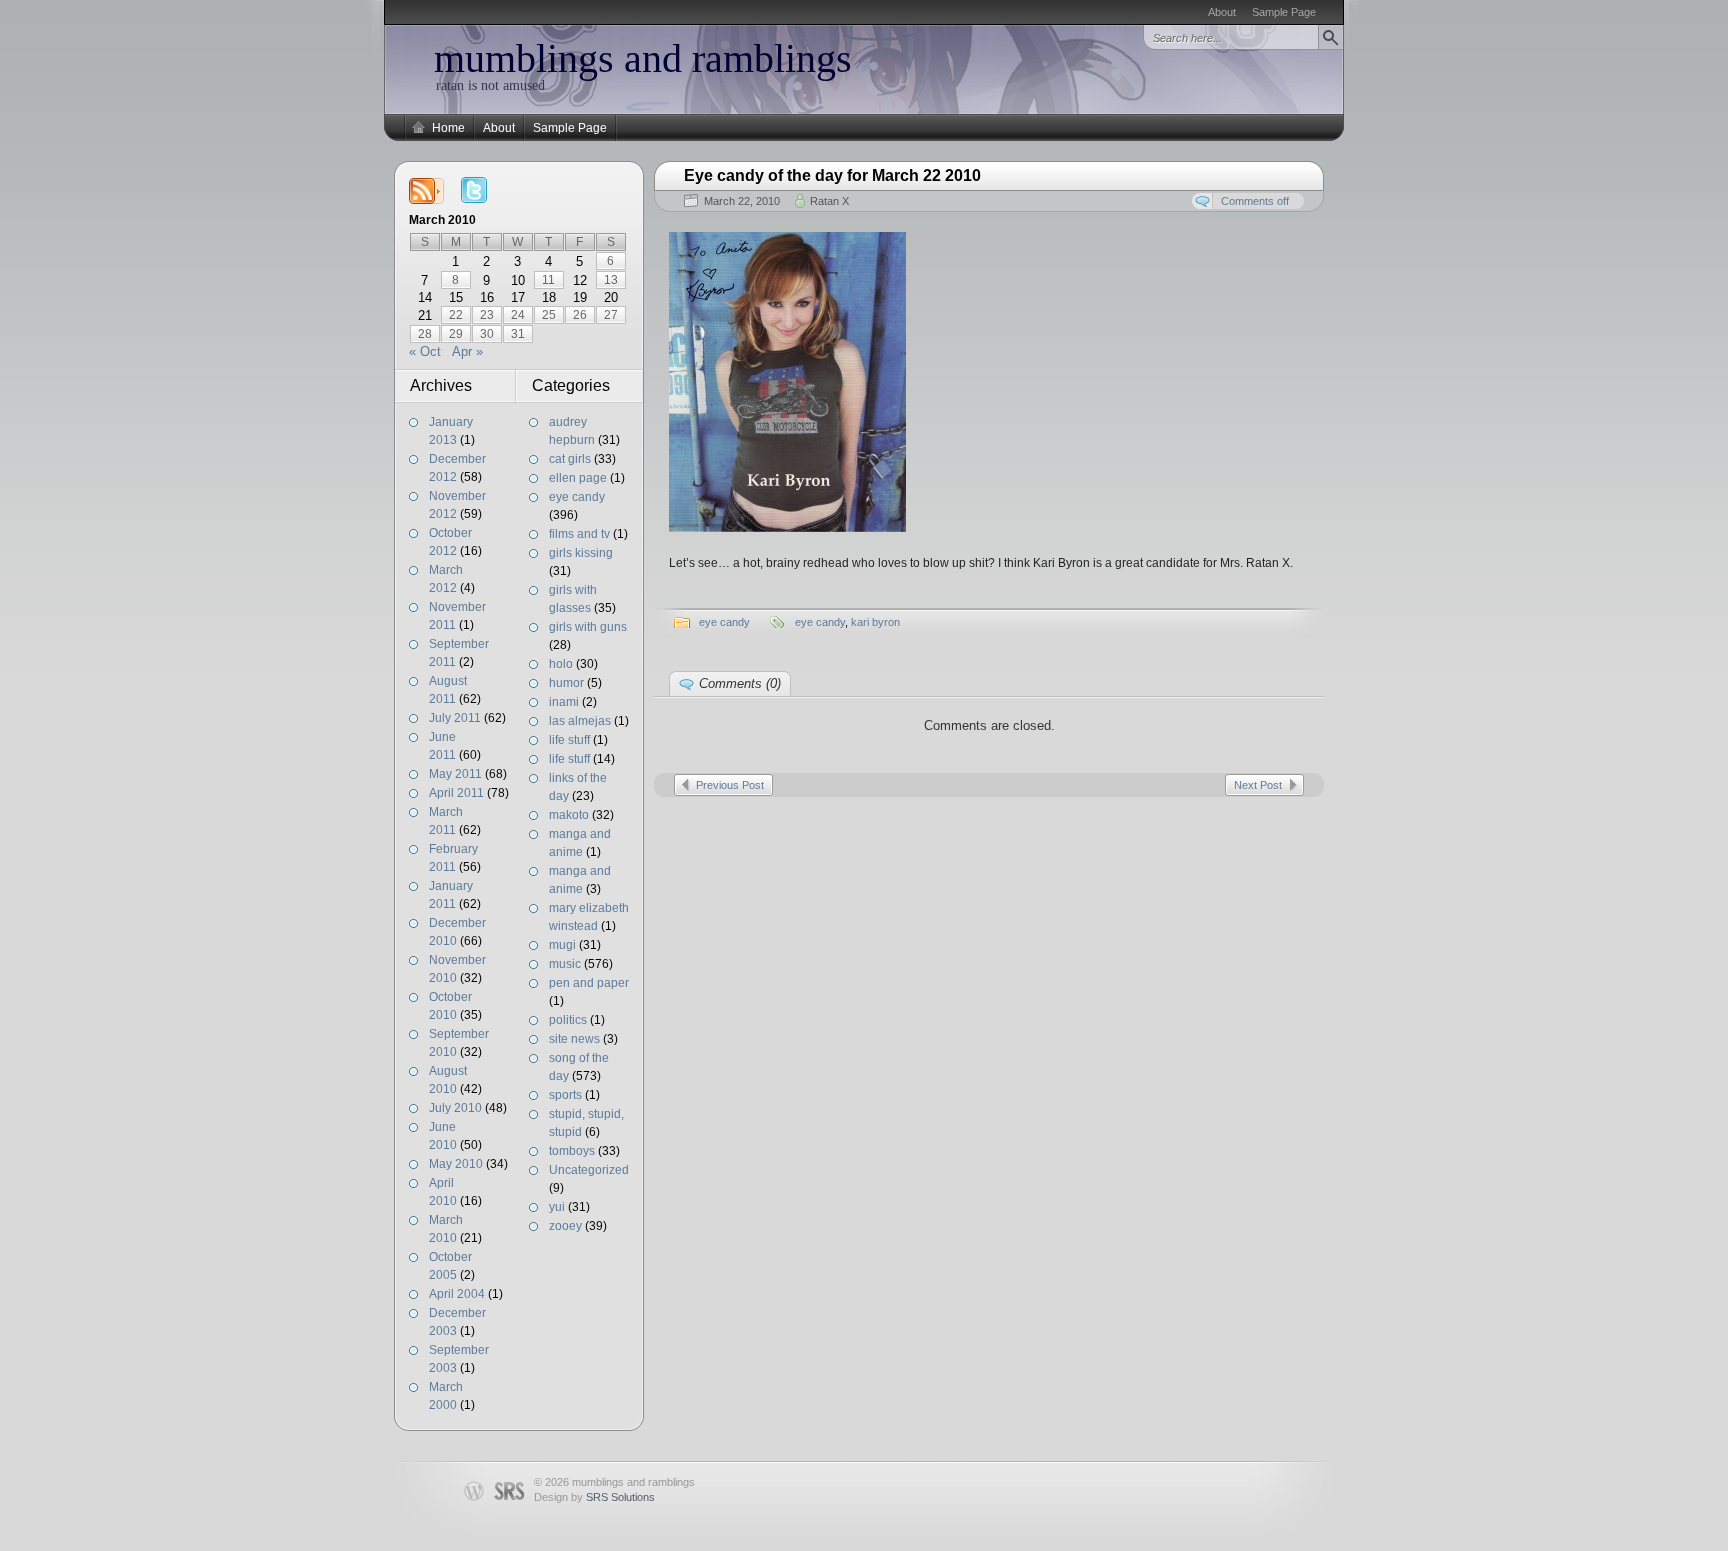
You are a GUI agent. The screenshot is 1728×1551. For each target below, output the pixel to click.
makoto (569, 815)
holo (561, 664)
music (565, 964)
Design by (594, 1497)
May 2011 (455, 774)
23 (487, 315)
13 (611, 280)
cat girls (570, 459)
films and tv (579, 534)
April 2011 (456, 793)
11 (548, 280)
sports (565, 1095)
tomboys (572, 1151)
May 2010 (456, 1164)
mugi (562, 945)
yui (557, 1207)
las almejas (580, 721)
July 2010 (455, 1108)
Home (448, 128)
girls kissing (581, 553)
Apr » (467, 351)
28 (425, 334)
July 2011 (455, 718)
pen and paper (589, 983)
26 (580, 315)
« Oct (425, 351)
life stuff (569, 740)
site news (574, 1039)
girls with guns (588, 627)
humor (566, 683)
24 (518, 315)
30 (487, 334)
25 (549, 315)
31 (518, 334)
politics (568, 1020)
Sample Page (1284, 12)
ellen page (578, 478)
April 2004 (457, 1294)
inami (564, 702)
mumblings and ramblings (643, 58)
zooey (565, 1226)
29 (456, 334)
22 (456, 315)
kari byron (875, 622)
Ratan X (829, 201)
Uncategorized (589, 1170)
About (1222, 12)
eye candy (577, 497)
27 (611, 315)
